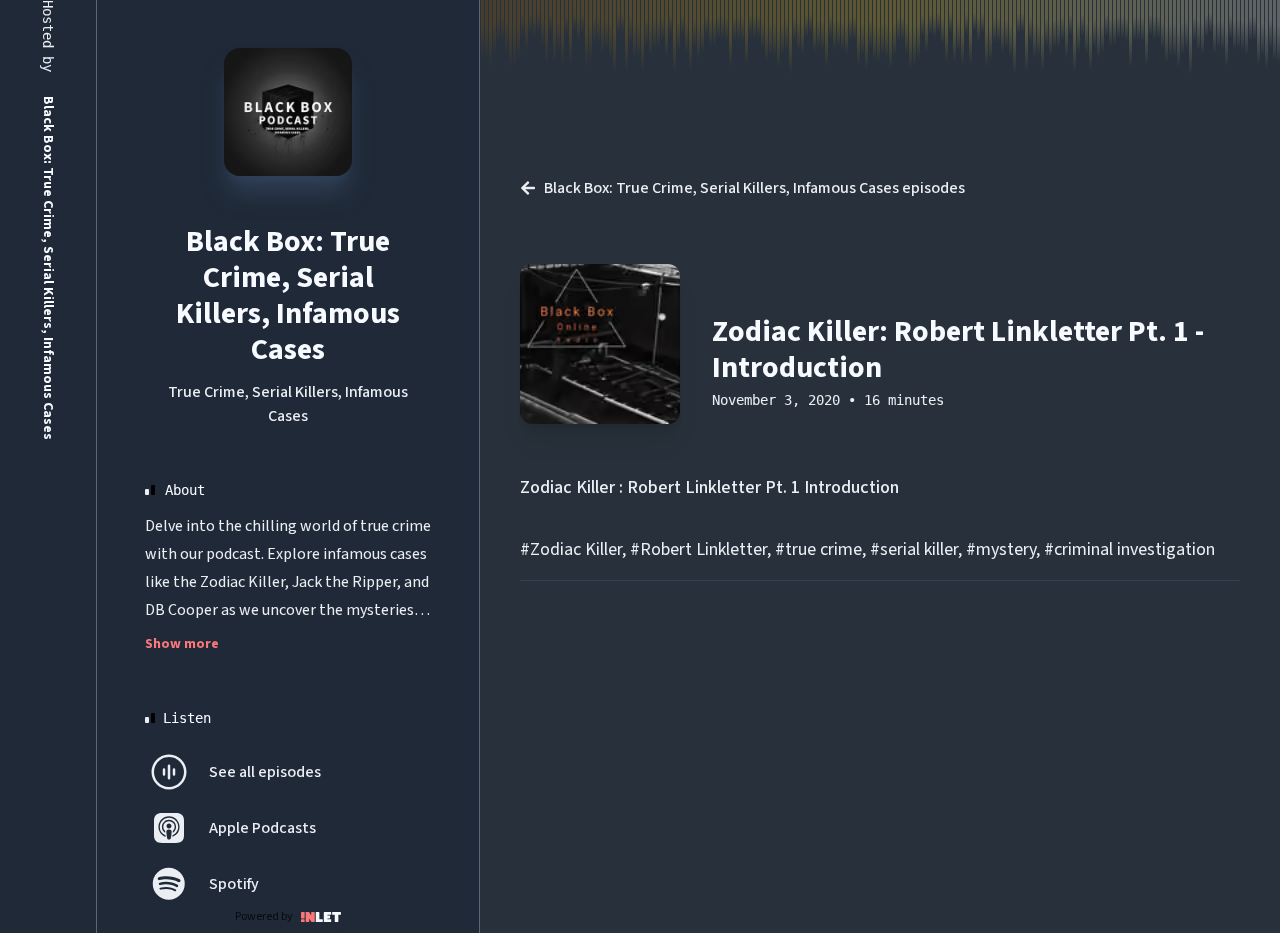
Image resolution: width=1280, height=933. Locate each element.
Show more (182, 644)
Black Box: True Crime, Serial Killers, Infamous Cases (288, 295)
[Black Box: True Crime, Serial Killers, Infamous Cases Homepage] (288, 112)
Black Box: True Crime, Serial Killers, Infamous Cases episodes (754, 188)
